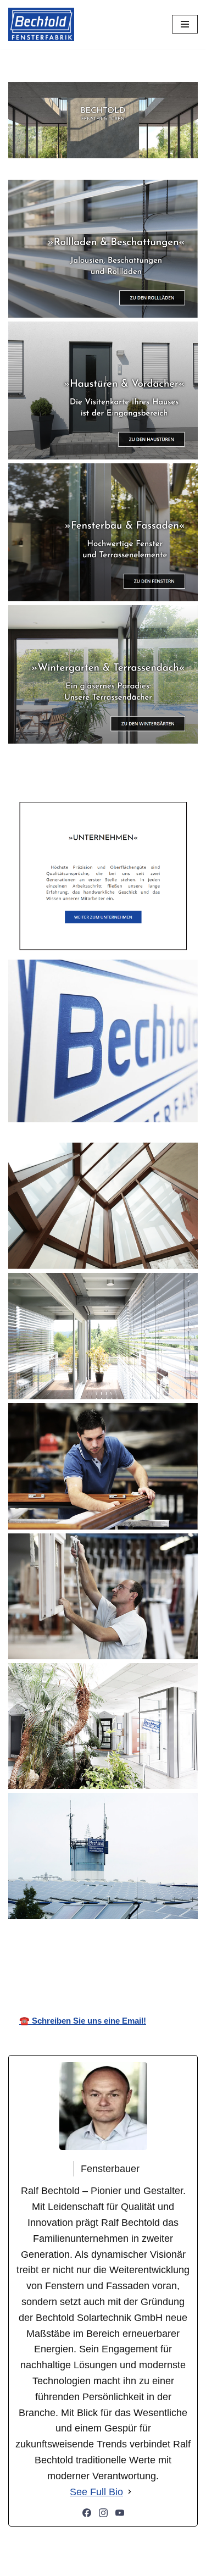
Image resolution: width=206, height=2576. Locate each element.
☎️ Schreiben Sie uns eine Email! (83, 2021)
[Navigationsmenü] (185, 24)
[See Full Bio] (130, 2492)
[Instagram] (103, 2513)
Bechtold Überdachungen (36, 1955)
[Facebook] (87, 2513)
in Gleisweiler (178, 1955)
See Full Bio (96, 2492)
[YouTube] (120, 2513)
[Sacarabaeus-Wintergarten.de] (41, 24)
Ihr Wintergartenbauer (111, 1955)
